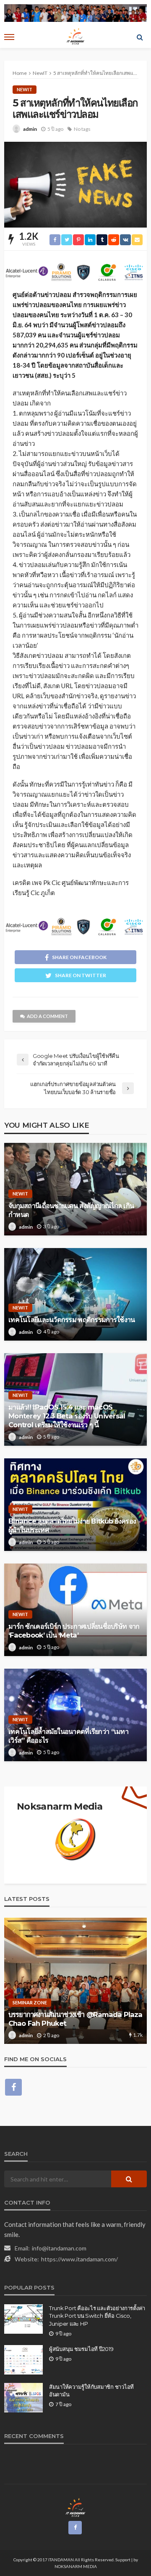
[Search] (140, 37)
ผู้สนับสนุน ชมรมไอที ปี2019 (81, 2349)
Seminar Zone (30, 2002)
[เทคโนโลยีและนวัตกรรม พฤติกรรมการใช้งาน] (75, 1294)
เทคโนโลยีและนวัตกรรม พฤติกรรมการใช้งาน (72, 1320)
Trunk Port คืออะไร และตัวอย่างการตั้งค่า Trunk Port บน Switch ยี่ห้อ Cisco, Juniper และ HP (97, 2316)
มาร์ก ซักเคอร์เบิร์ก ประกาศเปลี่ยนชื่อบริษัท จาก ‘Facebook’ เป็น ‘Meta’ (74, 1631)
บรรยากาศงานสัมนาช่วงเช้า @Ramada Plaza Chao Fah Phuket (75, 2019)
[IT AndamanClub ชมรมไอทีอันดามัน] (76, 2507)
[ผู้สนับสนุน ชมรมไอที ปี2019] (23, 2360)
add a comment (47, 1016)
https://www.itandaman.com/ (79, 2259)
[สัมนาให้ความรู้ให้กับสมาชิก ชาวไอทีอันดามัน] (23, 2398)
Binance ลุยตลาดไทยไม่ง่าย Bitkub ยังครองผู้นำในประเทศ (72, 1525)
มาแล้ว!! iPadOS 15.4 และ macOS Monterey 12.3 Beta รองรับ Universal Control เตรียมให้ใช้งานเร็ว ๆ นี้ (67, 1416)
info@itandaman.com (59, 2248)
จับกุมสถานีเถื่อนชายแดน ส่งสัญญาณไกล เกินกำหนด (71, 1210)
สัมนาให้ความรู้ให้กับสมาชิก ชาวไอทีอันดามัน (91, 2390)
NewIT (25, 89)
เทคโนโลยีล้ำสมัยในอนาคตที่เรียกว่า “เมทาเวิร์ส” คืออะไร (68, 1736)
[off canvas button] (9, 37)
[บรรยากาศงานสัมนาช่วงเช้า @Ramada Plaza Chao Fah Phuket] (75, 1981)
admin (30, 129)
